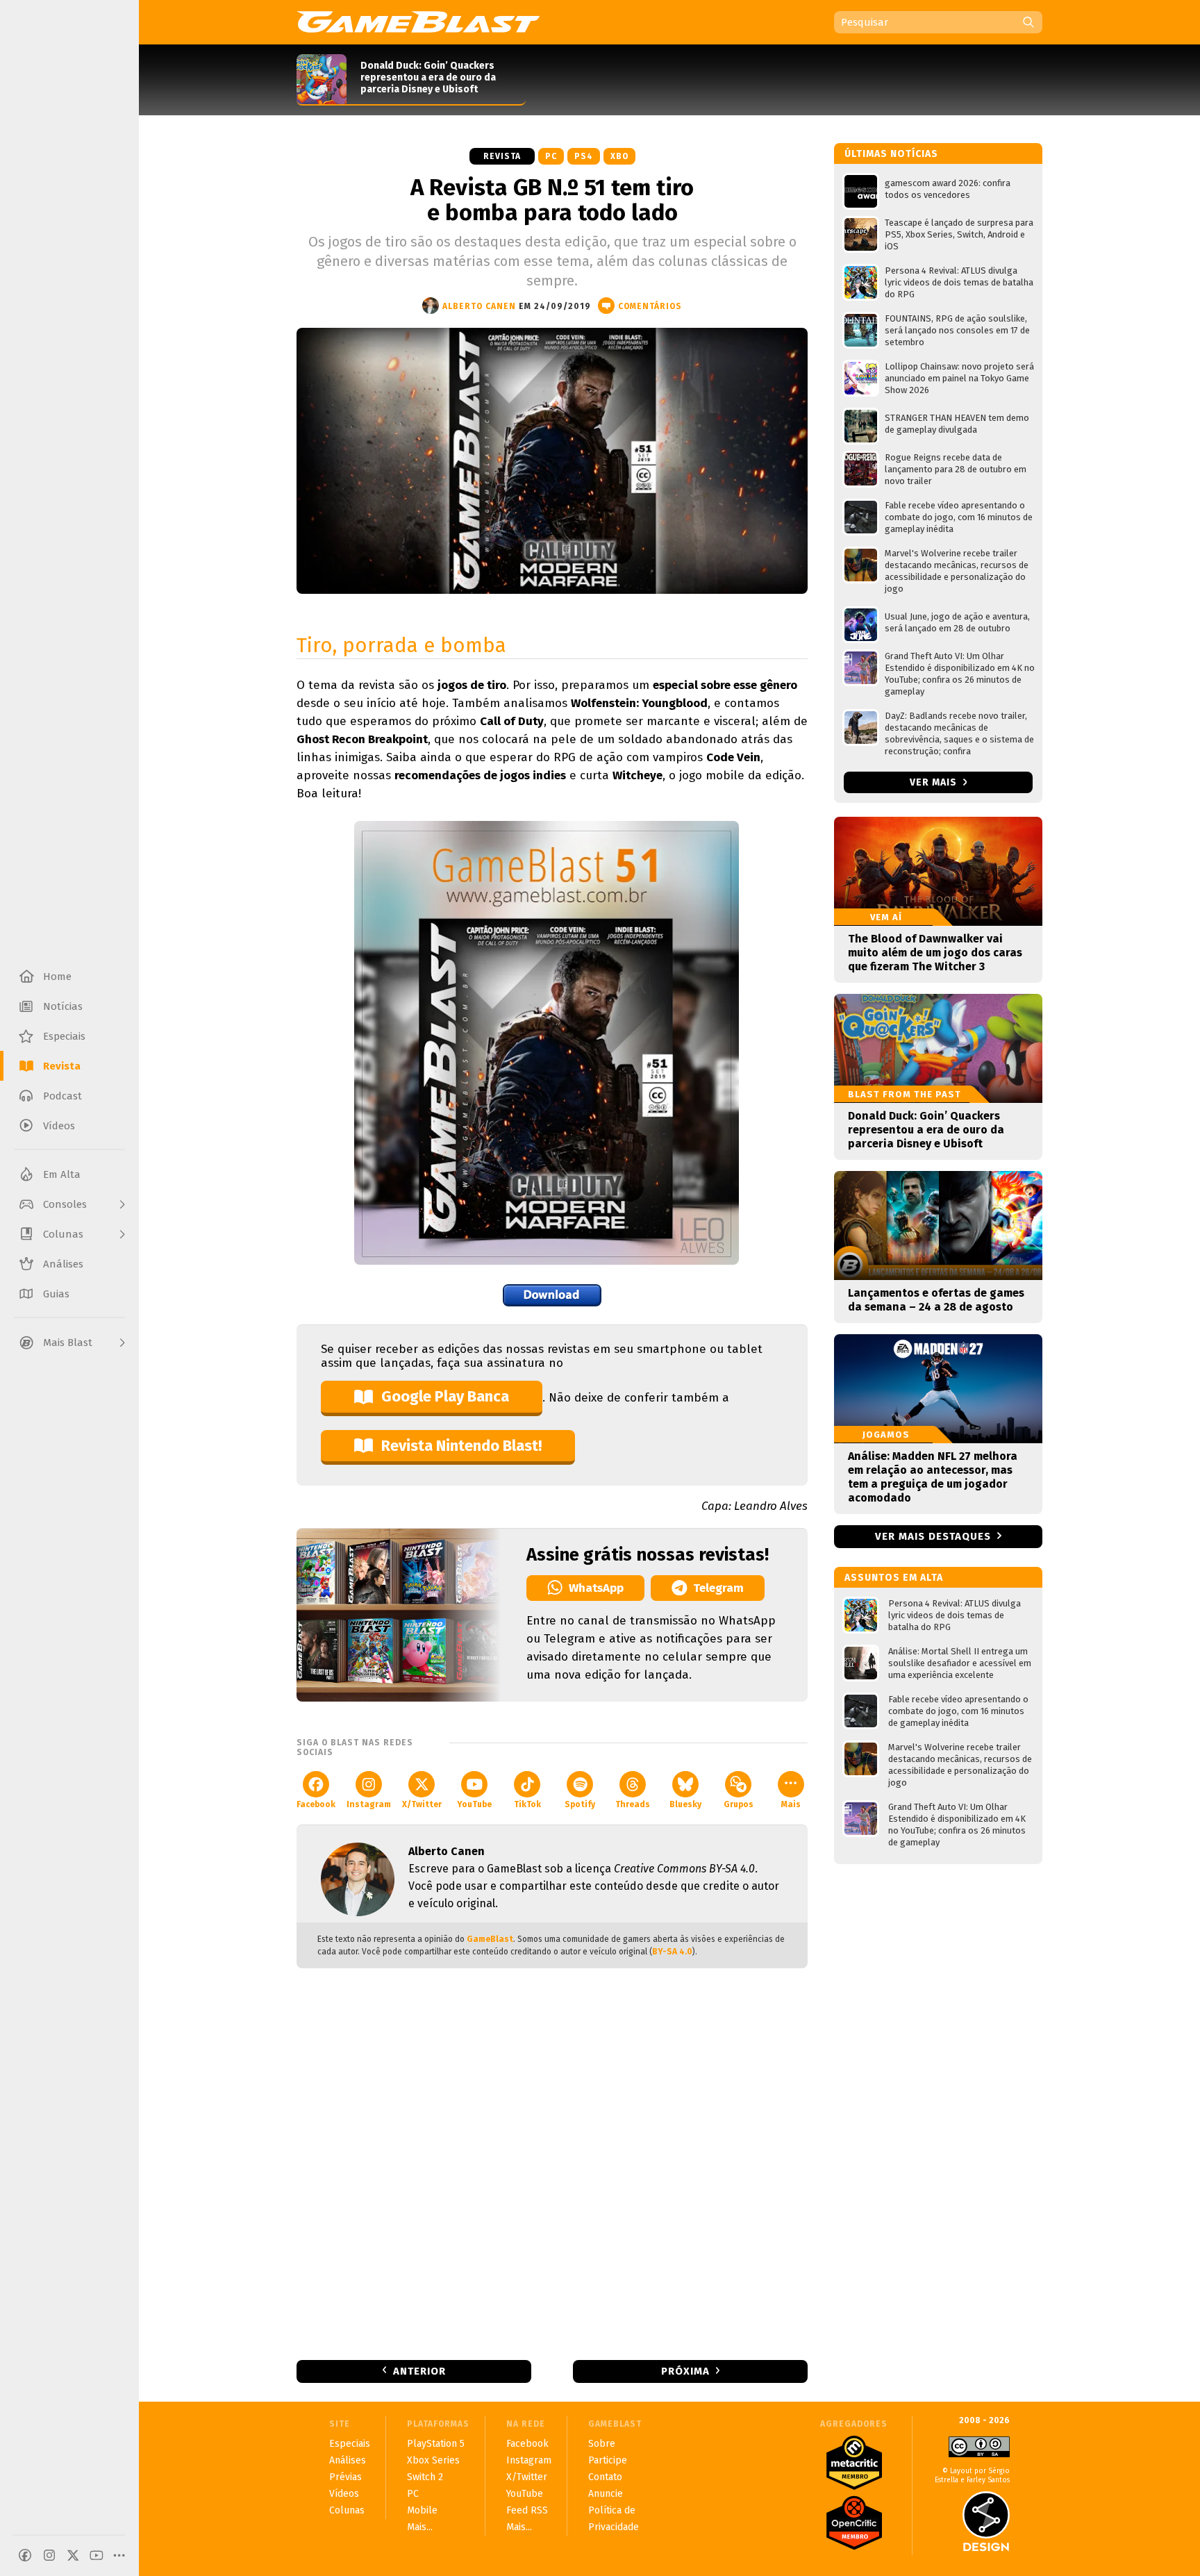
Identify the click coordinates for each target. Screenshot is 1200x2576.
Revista (502, 156)
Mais (791, 1804)
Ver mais (935, 782)
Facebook (316, 1804)
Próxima (685, 2371)
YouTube (474, 1804)
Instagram (369, 1804)
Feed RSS (527, 2510)
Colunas (347, 2510)
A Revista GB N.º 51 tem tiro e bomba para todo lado (552, 200)
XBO (619, 156)
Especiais (350, 2444)
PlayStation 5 (436, 2444)
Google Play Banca (445, 1396)
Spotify (580, 1804)
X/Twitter (422, 1804)
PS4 (584, 156)
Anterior (419, 2371)
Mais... (420, 2527)
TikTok (527, 1804)
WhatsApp (596, 1588)
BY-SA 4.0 (672, 1952)
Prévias (345, 2477)
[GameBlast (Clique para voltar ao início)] (418, 22)
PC (551, 156)
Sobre (602, 2444)
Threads (633, 1804)
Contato (605, 2477)
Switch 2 (425, 2477)
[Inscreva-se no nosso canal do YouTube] (97, 2555)
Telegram (718, 1588)
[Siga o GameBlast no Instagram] (49, 2555)
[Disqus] (552, 2163)
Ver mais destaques (933, 1536)
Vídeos (344, 2494)
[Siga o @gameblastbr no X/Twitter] (73, 2555)
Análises (348, 2460)
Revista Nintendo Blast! (461, 1446)
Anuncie (606, 2494)
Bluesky (685, 1804)
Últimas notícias (891, 154)
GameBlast (490, 1939)
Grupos (739, 1804)
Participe (608, 2460)
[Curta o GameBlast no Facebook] (25, 2555)
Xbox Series (433, 2460)
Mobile (422, 2510)
